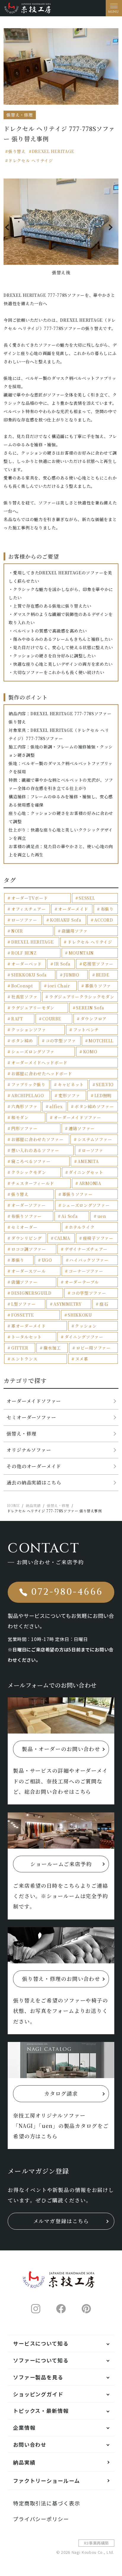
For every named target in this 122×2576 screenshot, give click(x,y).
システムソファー (95, 1139)
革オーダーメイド (29, 1326)
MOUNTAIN (81, 953)
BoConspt (22, 986)
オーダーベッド (27, 964)
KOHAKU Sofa (66, 920)
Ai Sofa (69, 1216)
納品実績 (24, 2462)
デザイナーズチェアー (86, 1249)
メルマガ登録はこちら (61, 2221)
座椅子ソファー (98, 1238)
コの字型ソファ (61, 1041)
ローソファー (24, 920)
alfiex (56, 1106)
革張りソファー (77, 1194)
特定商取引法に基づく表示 (47, 2503)
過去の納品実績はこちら (34, 1483)
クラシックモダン (29, 1172)
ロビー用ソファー (93, 1348)
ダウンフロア (94, 1019)
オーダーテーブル (82, 1282)
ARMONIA (90, 1183)
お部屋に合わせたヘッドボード (42, 1073)
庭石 (104, 1304)
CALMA (62, 1238)
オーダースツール (29, 1271)
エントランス (24, 1359)
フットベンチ (86, 1030)
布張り (107, 909)
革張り (18, 1260)
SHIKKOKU (80, 1315)
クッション (86, 1326)
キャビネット (71, 1084)
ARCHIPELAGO (28, 1095)
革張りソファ (98, 986)
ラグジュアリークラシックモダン (82, 997)
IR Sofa (62, 964)
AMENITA (88, 1161)
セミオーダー (24, 1227)
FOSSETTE (23, 1315)
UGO (47, 1260)
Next (112, 227)
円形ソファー (24, 1128)
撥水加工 (52, 1348)
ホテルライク (82, 1227)
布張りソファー (27, 1216)
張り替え (17, 151)
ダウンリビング (27, 1238)
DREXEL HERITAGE (53, 151)
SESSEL (87, 898)
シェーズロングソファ (33, 1052)
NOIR (17, 931)
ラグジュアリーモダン (33, 1008)
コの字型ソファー (89, 1293)
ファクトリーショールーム (46, 2481)
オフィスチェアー (29, 909)
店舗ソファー (24, 1282)
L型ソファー (23, 1304)
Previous (10, 227)
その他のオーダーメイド (34, 1466)
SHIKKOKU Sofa (29, 975)
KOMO (90, 1052)
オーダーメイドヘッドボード (39, 1062)
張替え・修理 (21, 1434)
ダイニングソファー (84, 1337)
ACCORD (103, 920)
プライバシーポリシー (41, 2519)
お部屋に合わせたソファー (37, 1139)
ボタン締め (22, 1041)
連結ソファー (82, 1128)
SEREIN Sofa (90, 1008)
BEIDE (103, 975)
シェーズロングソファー (86, 1205)
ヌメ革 (82, 1359)
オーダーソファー (29, 1205)
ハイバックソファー (89, 1260)
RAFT (17, 1019)
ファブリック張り (28, 1084)
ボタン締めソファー (94, 1106)
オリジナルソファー (29, 1450)
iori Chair (59, 986)
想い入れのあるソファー (35, 1150)
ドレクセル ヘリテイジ (30, 160)
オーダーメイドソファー (77, 1117)
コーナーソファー (86, 1271)
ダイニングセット (86, 1172)
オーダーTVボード (29, 898)
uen (102, 1216)
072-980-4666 (67, 1592)
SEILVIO (105, 1084)
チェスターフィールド (33, 1183)
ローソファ (93, 1150)
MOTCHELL (101, 1041)
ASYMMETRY (67, 1304)
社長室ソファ (24, 997)
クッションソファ (29, 1030)
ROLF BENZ (24, 953)
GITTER (20, 1348)
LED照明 (103, 1095)
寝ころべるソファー (31, 1161)
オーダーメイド (73, 909)
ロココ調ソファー (29, 1249)
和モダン (20, 1117)
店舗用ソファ (75, 931)
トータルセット (27, 1337)
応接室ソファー (98, 964)
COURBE (52, 1019)
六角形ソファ (24, 1106)
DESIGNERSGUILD (31, 1293)
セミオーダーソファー (31, 1417)
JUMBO (71, 975)
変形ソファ (69, 1095)
